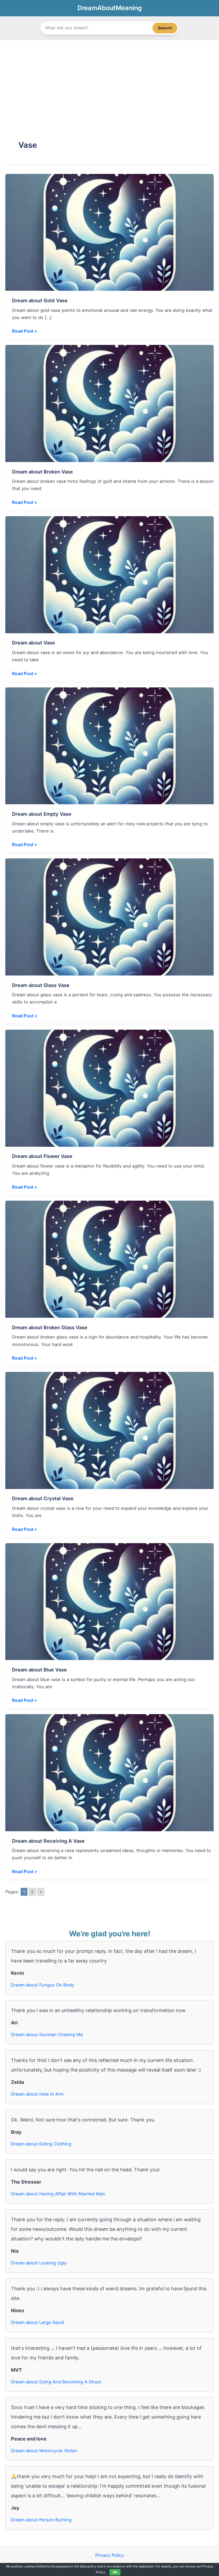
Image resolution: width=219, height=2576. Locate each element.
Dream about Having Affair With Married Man (58, 2194)
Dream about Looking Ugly (39, 2263)
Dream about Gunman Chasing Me (47, 2034)
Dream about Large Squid (38, 2322)
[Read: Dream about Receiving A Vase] (109, 1772)
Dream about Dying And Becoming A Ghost (56, 2382)
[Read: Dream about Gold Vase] (109, 232)
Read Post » (25, 331)
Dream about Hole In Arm (37, 2094)
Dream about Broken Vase (42, 472)
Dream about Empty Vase (42, 814)
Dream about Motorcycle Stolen (44, 2451)
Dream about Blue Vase (39, 1670)
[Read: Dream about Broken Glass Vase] (109, 1259)
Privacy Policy (110, 2555)
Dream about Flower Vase (42, 1156)
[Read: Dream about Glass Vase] (109, 917)
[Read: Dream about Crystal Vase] (109, 1430)
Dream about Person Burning (41, 2520)
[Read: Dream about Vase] (109, 574)
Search (165, 28)
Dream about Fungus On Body (42, 1985)
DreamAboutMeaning (110, 8)
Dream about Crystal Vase (43, 1498)
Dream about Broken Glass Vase (50, 1327)
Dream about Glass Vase (41, 985)
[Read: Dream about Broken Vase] (109, 403)
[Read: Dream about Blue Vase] (109, 1601)
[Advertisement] (109, 80)
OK (115, 2572)
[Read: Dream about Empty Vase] (109, 745)
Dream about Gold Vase (40, 300)
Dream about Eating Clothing (41, 2144)
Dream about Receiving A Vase (48, 1841)
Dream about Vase (34, 643)
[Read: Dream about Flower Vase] (109, 1088)
